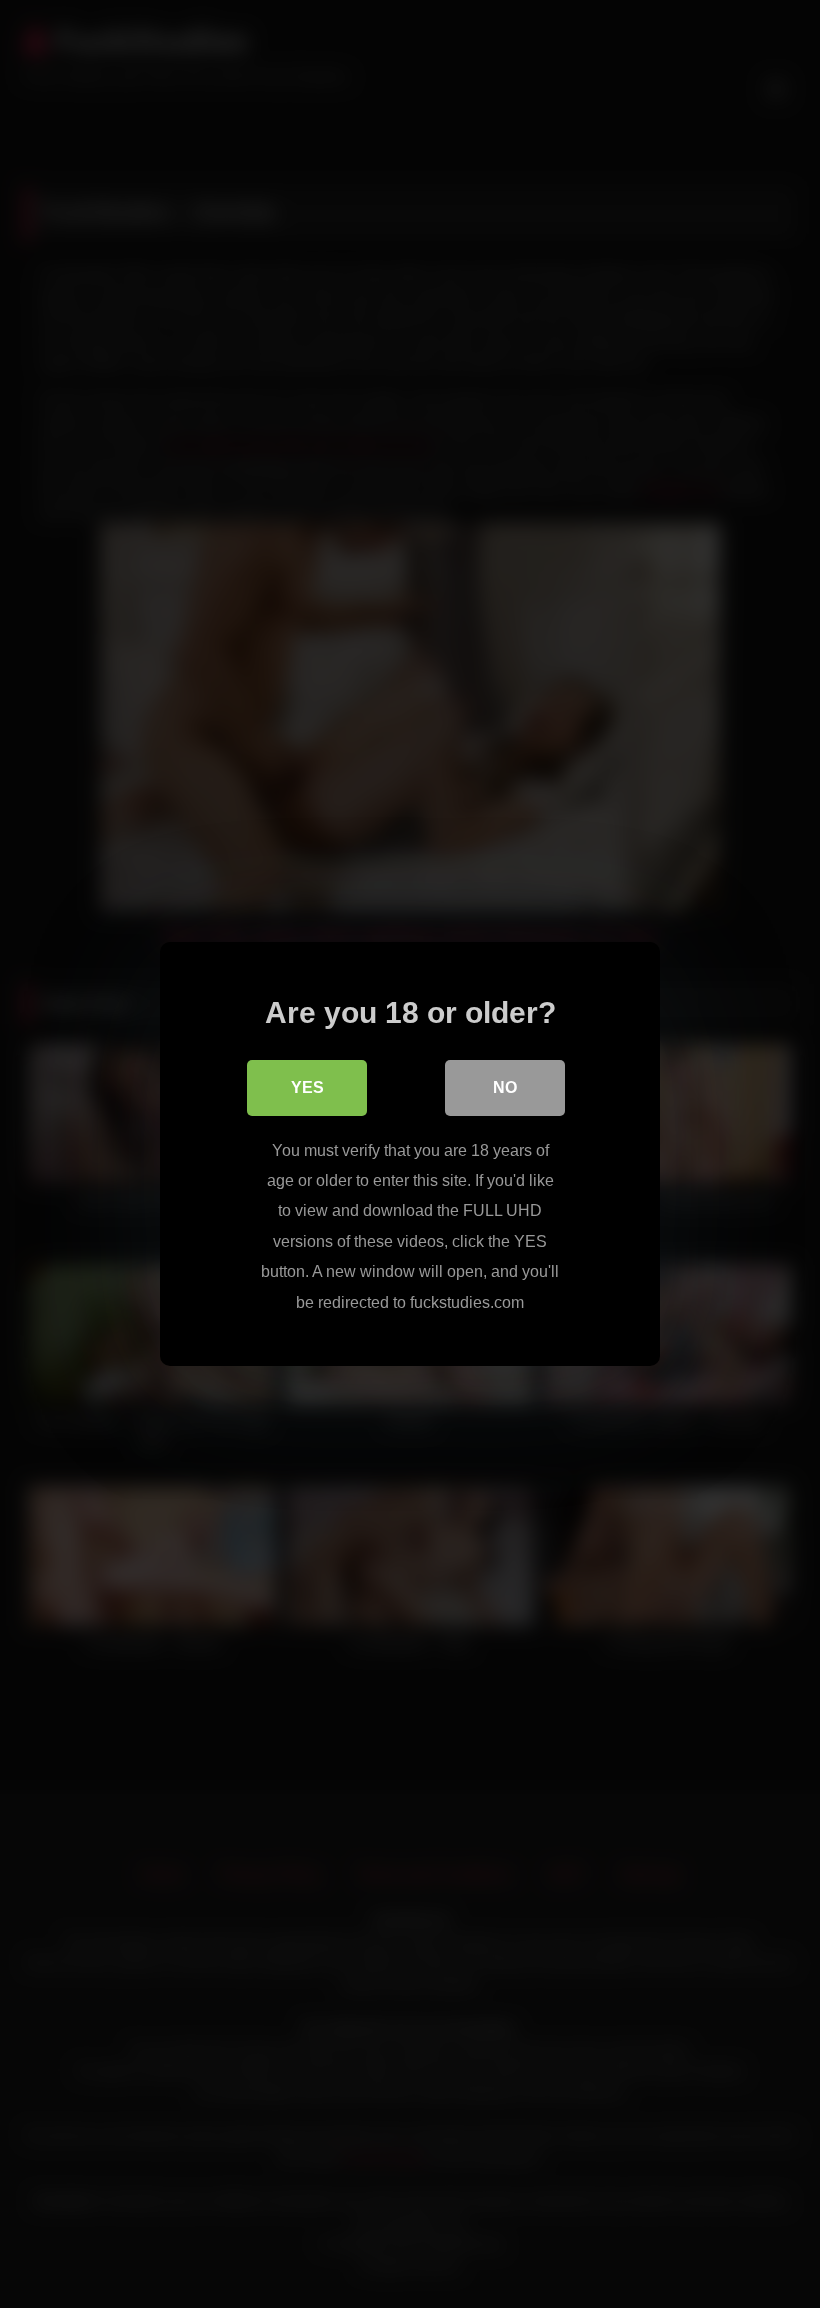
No (505, 1087)
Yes (307, 1087)
